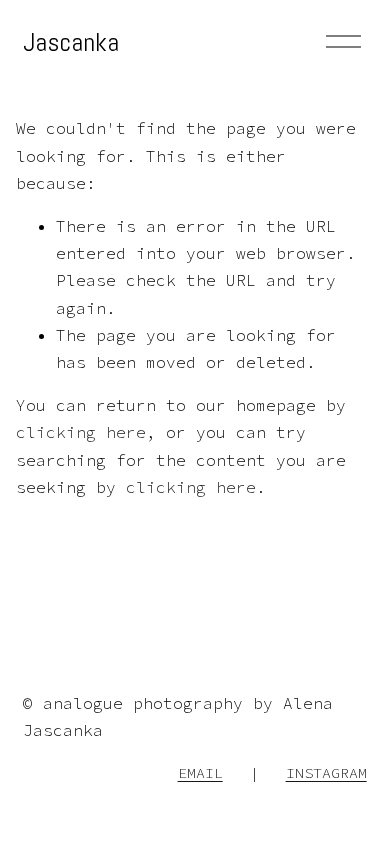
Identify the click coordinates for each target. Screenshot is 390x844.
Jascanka (71, 42)
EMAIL (200, 772)
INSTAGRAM (326, 772)
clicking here (81, 432)
